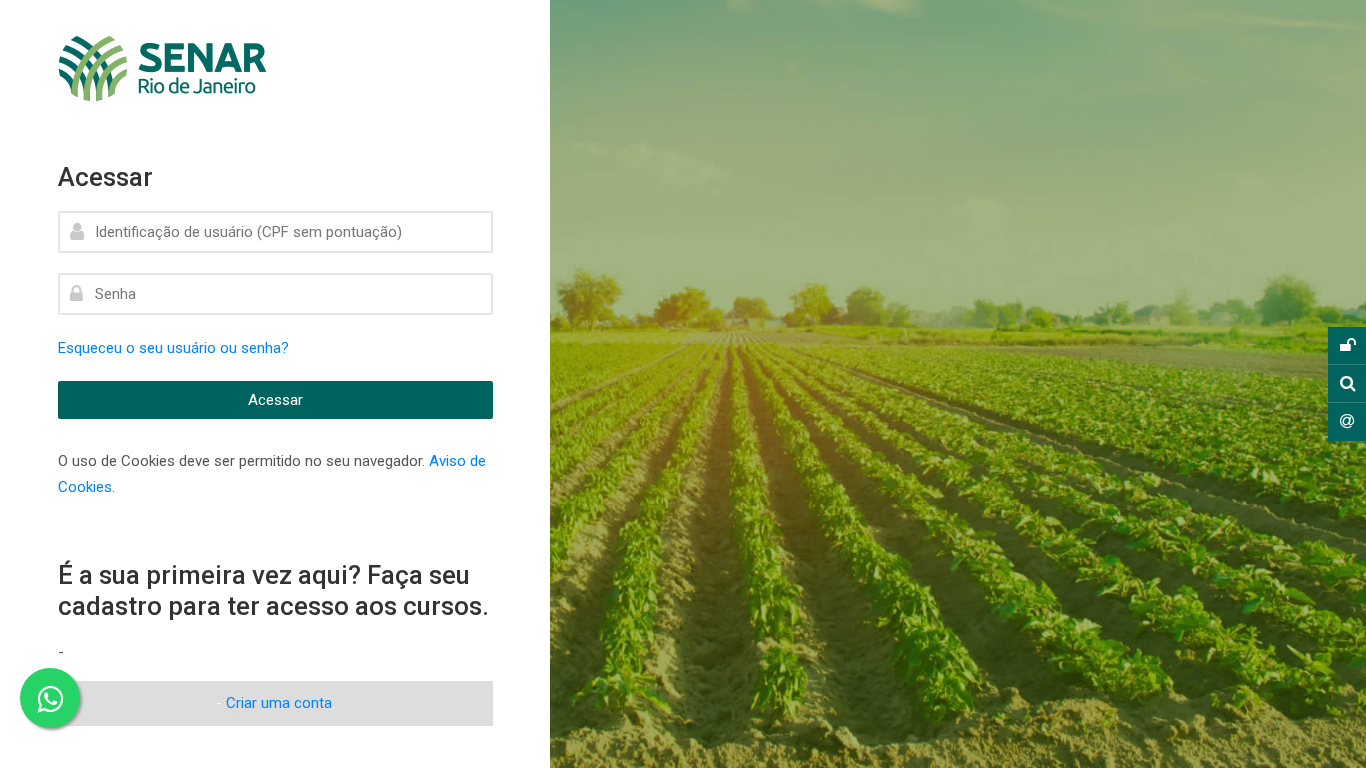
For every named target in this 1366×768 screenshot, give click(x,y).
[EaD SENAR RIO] (202, 68)
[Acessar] (1347, 346)
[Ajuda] (1347, 422)
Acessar (275, 400)
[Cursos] (1347, 384)
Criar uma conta (279, 703)
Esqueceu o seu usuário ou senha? (173, 348)
